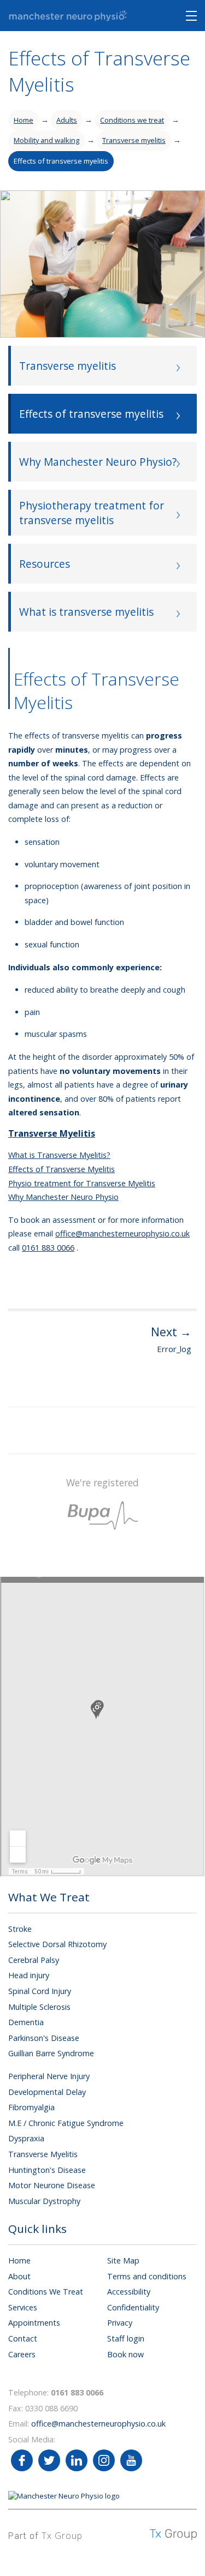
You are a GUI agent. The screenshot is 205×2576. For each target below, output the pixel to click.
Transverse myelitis (134, 140)
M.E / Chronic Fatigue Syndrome (66, 2123)
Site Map (123, 2260)
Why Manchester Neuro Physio (63, 1197)
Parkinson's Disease (44, 2038)
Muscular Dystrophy (44, 2201)
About (19, 2276)
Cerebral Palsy (34, 1960)
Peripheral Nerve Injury (49, 2076)
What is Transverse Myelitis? (59, 1155)
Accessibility (129, 2292)
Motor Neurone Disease (52, 2185)
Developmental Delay (47, 2092)
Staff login (126, 2338)
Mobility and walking (46, 140)
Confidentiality (133, 2307)
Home (24, 120)
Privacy (120, 2323)
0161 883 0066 (48, 1248)
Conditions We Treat (46, 2292)
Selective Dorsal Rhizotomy (57, 1944)
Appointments (34, 2323)
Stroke (20, 1929)
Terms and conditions (147, 2276)
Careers (22, 2354)
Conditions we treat (132, 120)
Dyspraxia (26, 2138)
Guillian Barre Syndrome (51, 2053)
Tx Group (62, 2536)
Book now (125, 2354)
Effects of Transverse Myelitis (61, 1169)
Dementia (26, 2022)
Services (23, 2307)
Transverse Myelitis (43, 2154)
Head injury (29, 1975)
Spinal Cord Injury (40, 1991)
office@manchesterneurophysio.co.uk (122, 1233)
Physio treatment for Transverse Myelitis (82, 1183)
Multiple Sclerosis (39, 2007)
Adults (67, 120)
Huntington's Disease (47, 2170)
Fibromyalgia (31, 2107)
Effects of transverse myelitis (61, 161)
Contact (23, 2338)
